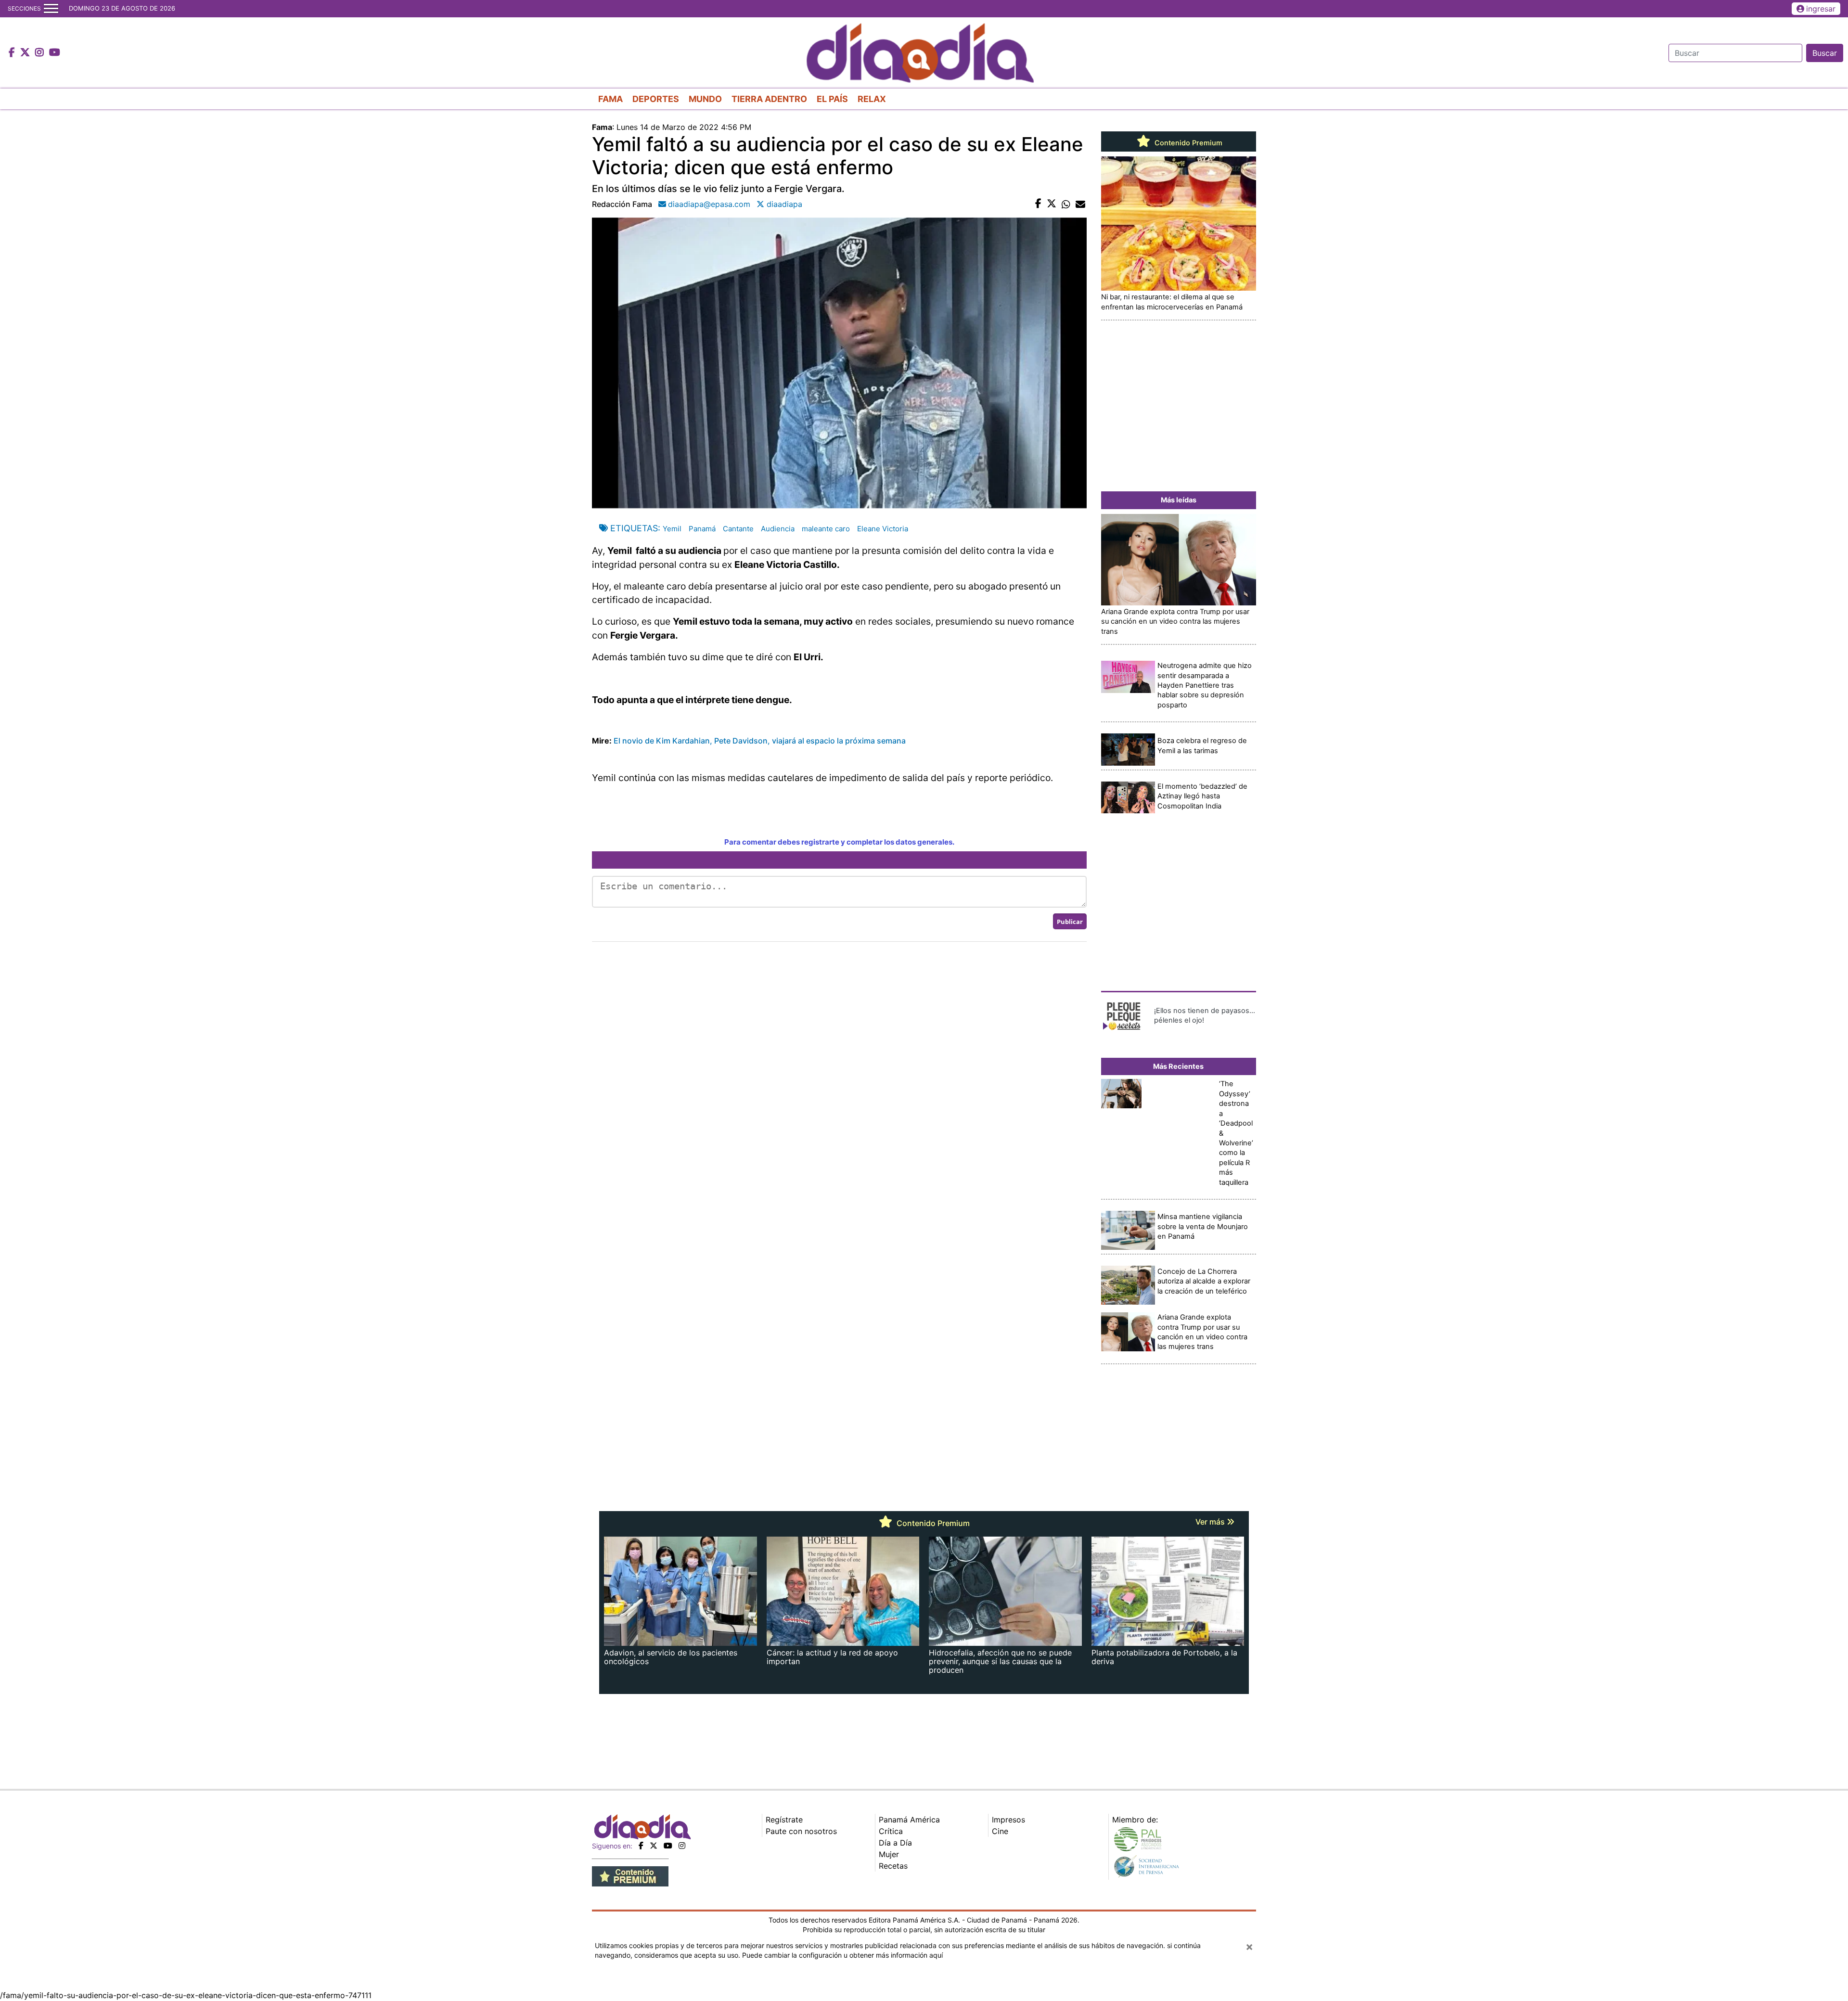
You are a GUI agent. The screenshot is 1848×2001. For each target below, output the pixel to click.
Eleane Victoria (883, 529)
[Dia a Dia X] (26, 53)
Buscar (1825, 53)
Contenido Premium (1187, 143)
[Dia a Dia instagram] (41, 53)
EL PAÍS (832, 99)
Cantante (738, 529)
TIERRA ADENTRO (769, 99)
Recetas (893, 1866)
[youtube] (668, 1846)
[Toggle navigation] (51, 9)
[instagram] (682, 1846)
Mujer (889, 1854)
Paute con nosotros (801, 1831)
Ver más (1211, 1522)
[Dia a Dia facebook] (13, 53)
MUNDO (705, 99)
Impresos (1008, 1820)
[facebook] (641, 1846)
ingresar (1821, 9)
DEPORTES (656, 99)
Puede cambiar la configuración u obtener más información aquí (842, 1955)
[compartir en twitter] (1052, 204)
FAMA (610, 99)
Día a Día (895, 1843)
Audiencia (778, 529)
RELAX (872, 99)
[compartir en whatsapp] (1066, 204)
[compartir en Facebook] (1038, 204)
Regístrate (784, 1820)
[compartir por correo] (1080, 204)
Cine (1000, 1831)
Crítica (891, 1831)
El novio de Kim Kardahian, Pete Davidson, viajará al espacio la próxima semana (760, 741)
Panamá (702, 529)
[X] (654, 1846)
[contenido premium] (630, 1876)
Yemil (672, 529)
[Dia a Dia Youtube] (55, 53)
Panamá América (909, 1820)
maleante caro (826, 529)
